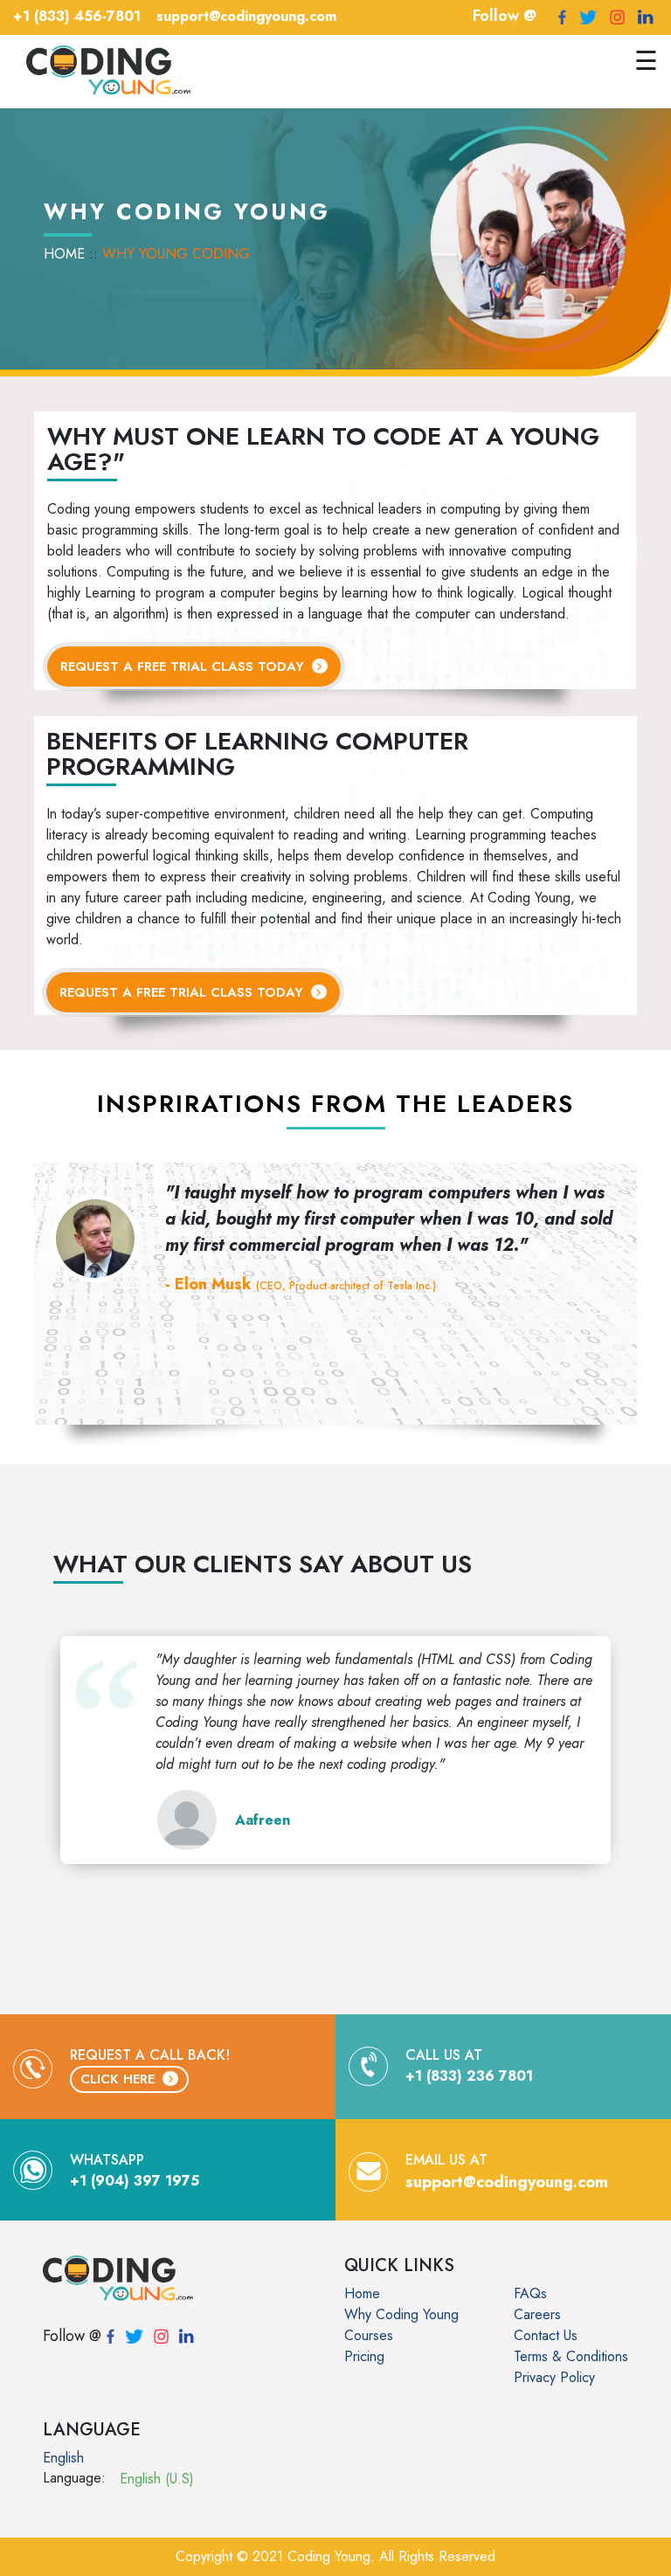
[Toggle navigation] (216, 72)
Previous (38, 1239)
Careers (537, 2314)
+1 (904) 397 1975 (135, 2181)
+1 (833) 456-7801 (77, 16)
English (63, 2458)
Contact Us (546, 2335)
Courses (369, 2335)
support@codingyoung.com (246, 16)
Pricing (364, 2356)
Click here (120, 2079)
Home (362, 2293)
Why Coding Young (401, 2314)
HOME (64, 254)
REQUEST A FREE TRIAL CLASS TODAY (184, 666)
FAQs (530, 2293)
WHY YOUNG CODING (176, 254)
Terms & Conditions (571, 2356)
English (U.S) (157, 2479)
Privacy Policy (554, 2377)
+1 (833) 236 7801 (469, 2076)
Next (633, 1239)
